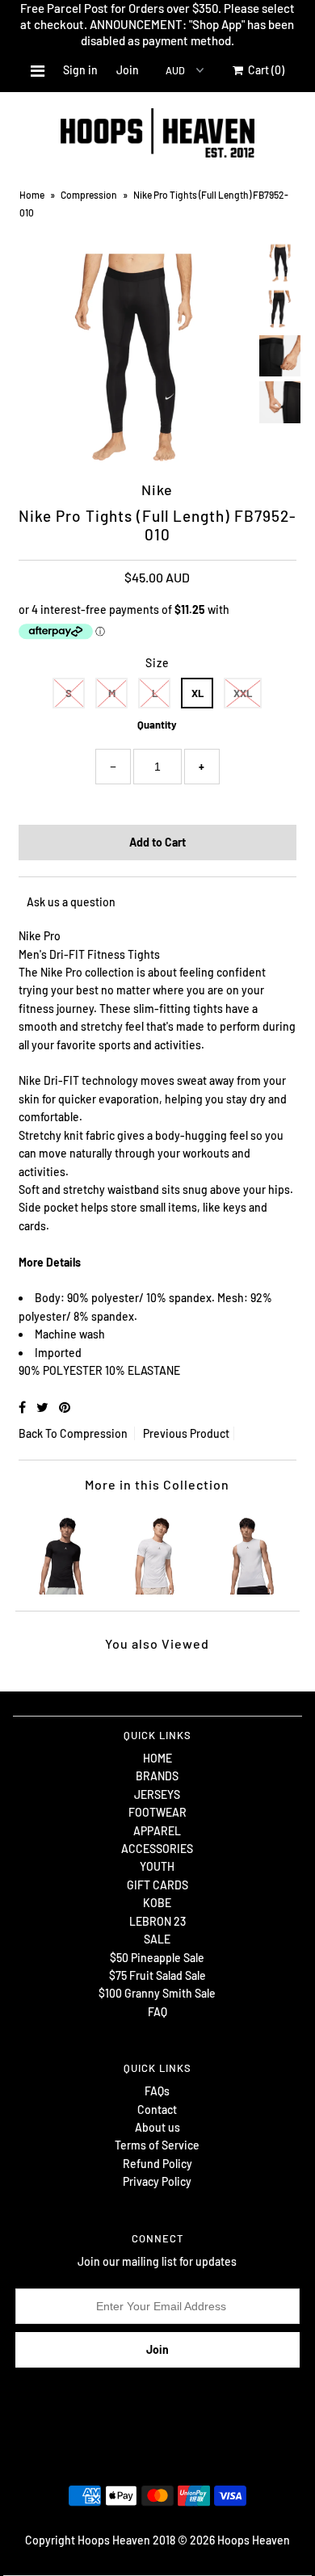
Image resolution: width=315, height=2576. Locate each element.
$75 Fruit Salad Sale (157, 1975)
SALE (157, 1939)
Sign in (80, 70)
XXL (243, 693)
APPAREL (157, 1831)
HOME (157, 1758)
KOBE (157, 1903)
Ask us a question (71, 902)
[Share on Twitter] (44, 1407)
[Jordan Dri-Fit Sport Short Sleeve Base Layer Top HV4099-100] (157, 1551)
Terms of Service (157, 2145)
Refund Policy (157, 2164)
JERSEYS (157, 1794)
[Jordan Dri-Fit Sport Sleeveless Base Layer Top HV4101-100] (250, 1551)
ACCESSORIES (157, 1849)
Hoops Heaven (254, 2540)
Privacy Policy (157, 2181)
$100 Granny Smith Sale (157, 1993)
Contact (157, 2110)
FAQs (157, 2091)
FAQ (157, 2012)
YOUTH (157, 1866)
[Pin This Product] (65, 1407)
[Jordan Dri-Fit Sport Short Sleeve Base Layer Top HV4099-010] (65, 1551)
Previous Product (186, 1433)
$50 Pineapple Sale (157, 1958)
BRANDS (157, 1776)
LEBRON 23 (157, 1921)
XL (197, 693)
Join (128, 70)
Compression (89, 195)
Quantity (157, 725)
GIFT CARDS (157, 1885)
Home (32, 195)
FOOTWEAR (157, 1812)
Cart (264, 70)
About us (157, 2127)
